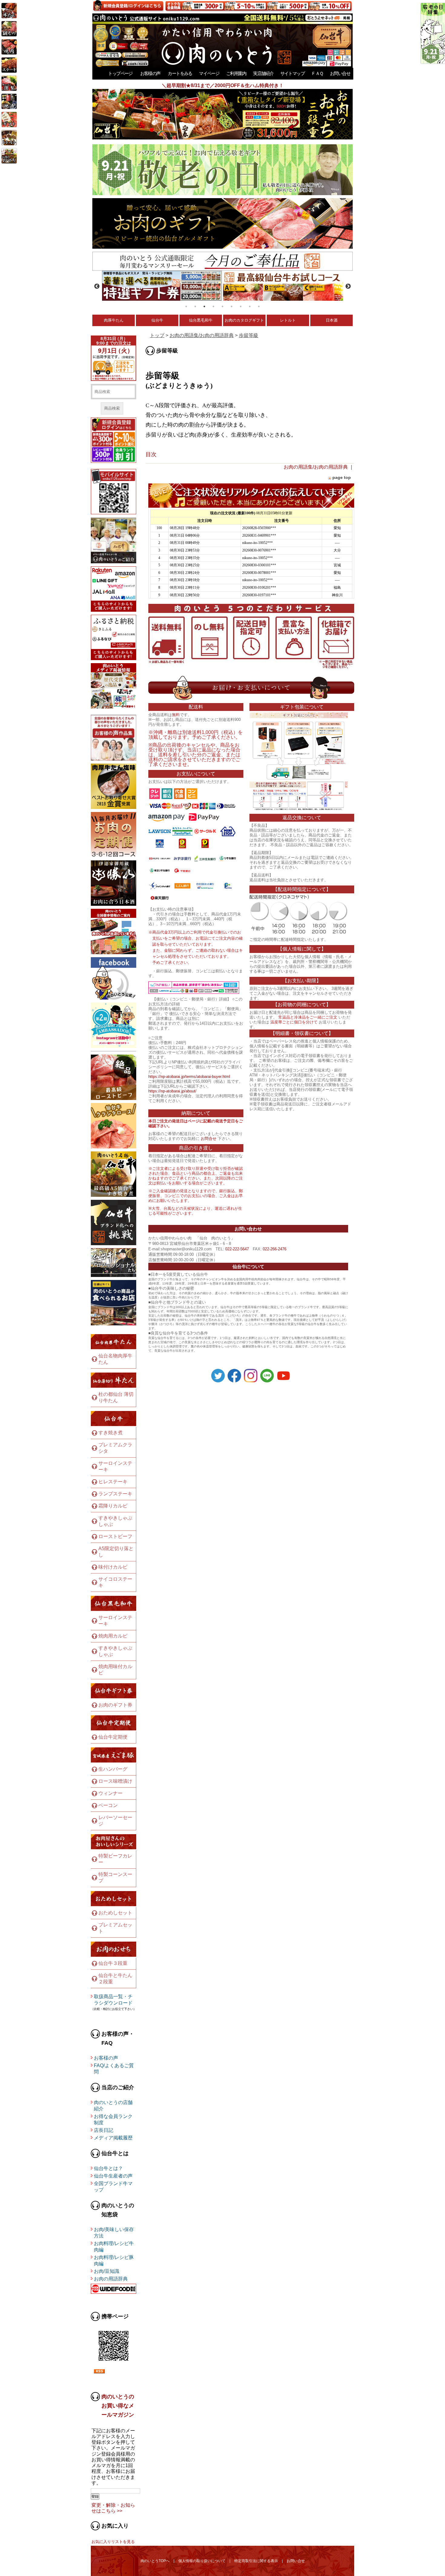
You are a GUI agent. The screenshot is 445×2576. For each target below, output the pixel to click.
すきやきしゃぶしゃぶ (115, 1521)
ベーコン (108, 1805)
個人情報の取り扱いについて (202, 2561)
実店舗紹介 (263, 73)
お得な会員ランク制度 (113, 2119)
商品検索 (112, 408)
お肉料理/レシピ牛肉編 (114, 2247)
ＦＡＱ (317, 73)
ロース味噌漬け (115, 1781)
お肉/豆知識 (107, 2271)
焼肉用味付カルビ (115, 1670)
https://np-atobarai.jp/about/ (172, 1091)
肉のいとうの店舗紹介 (113, 2106)
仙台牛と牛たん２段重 (115, 1979)
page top (342, 477)
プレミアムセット (115, 1928)
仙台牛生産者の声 (113, 2176)
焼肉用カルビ (113, 1636)
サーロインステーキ (115, 1466)
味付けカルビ (113, 1567)
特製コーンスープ (115, 1877)
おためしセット (115, 1913)
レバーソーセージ (115, 1821)
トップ (157, 335)
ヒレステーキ (113, 1482)
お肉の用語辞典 (111, 2279)
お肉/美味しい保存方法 (114, 2233)
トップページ (120, 73)
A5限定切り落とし (116, 1552)
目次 (151, 454)
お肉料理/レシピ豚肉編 (114, 2260)
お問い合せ (340, 73)
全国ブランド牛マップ (113, 2187)
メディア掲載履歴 (113, 2138)
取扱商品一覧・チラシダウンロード (113, 2000)
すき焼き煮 (110, 1433)
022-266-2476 (275, 1249)
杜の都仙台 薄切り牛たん (116, 1397)
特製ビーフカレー (115, 1859)
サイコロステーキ (115, 1582)
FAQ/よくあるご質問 (114, 2069)
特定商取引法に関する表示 (256, 2561)
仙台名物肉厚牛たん (115, 1359)
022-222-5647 (237, 1249)
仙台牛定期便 (113, 1737)
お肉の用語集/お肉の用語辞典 (202, 335)
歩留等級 (249, 335)
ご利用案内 (236, 73)
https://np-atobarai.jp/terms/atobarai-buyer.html (189, 1077)
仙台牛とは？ (108, 2168)
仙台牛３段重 (113, 1963)
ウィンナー (110, 1793)
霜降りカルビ (113, 1506)
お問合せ (209, 1139)
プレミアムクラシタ (115, 1448)
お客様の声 (150, 73)
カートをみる (180, 73)
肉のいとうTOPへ (155, 2561)
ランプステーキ (115, 1494)
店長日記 (104, 2130)
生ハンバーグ (113, 1769)
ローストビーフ (115, 1536)
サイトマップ (292, 73)
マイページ (209, 73)
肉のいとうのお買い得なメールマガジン (118, 2406)
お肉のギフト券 (115, 1705)
